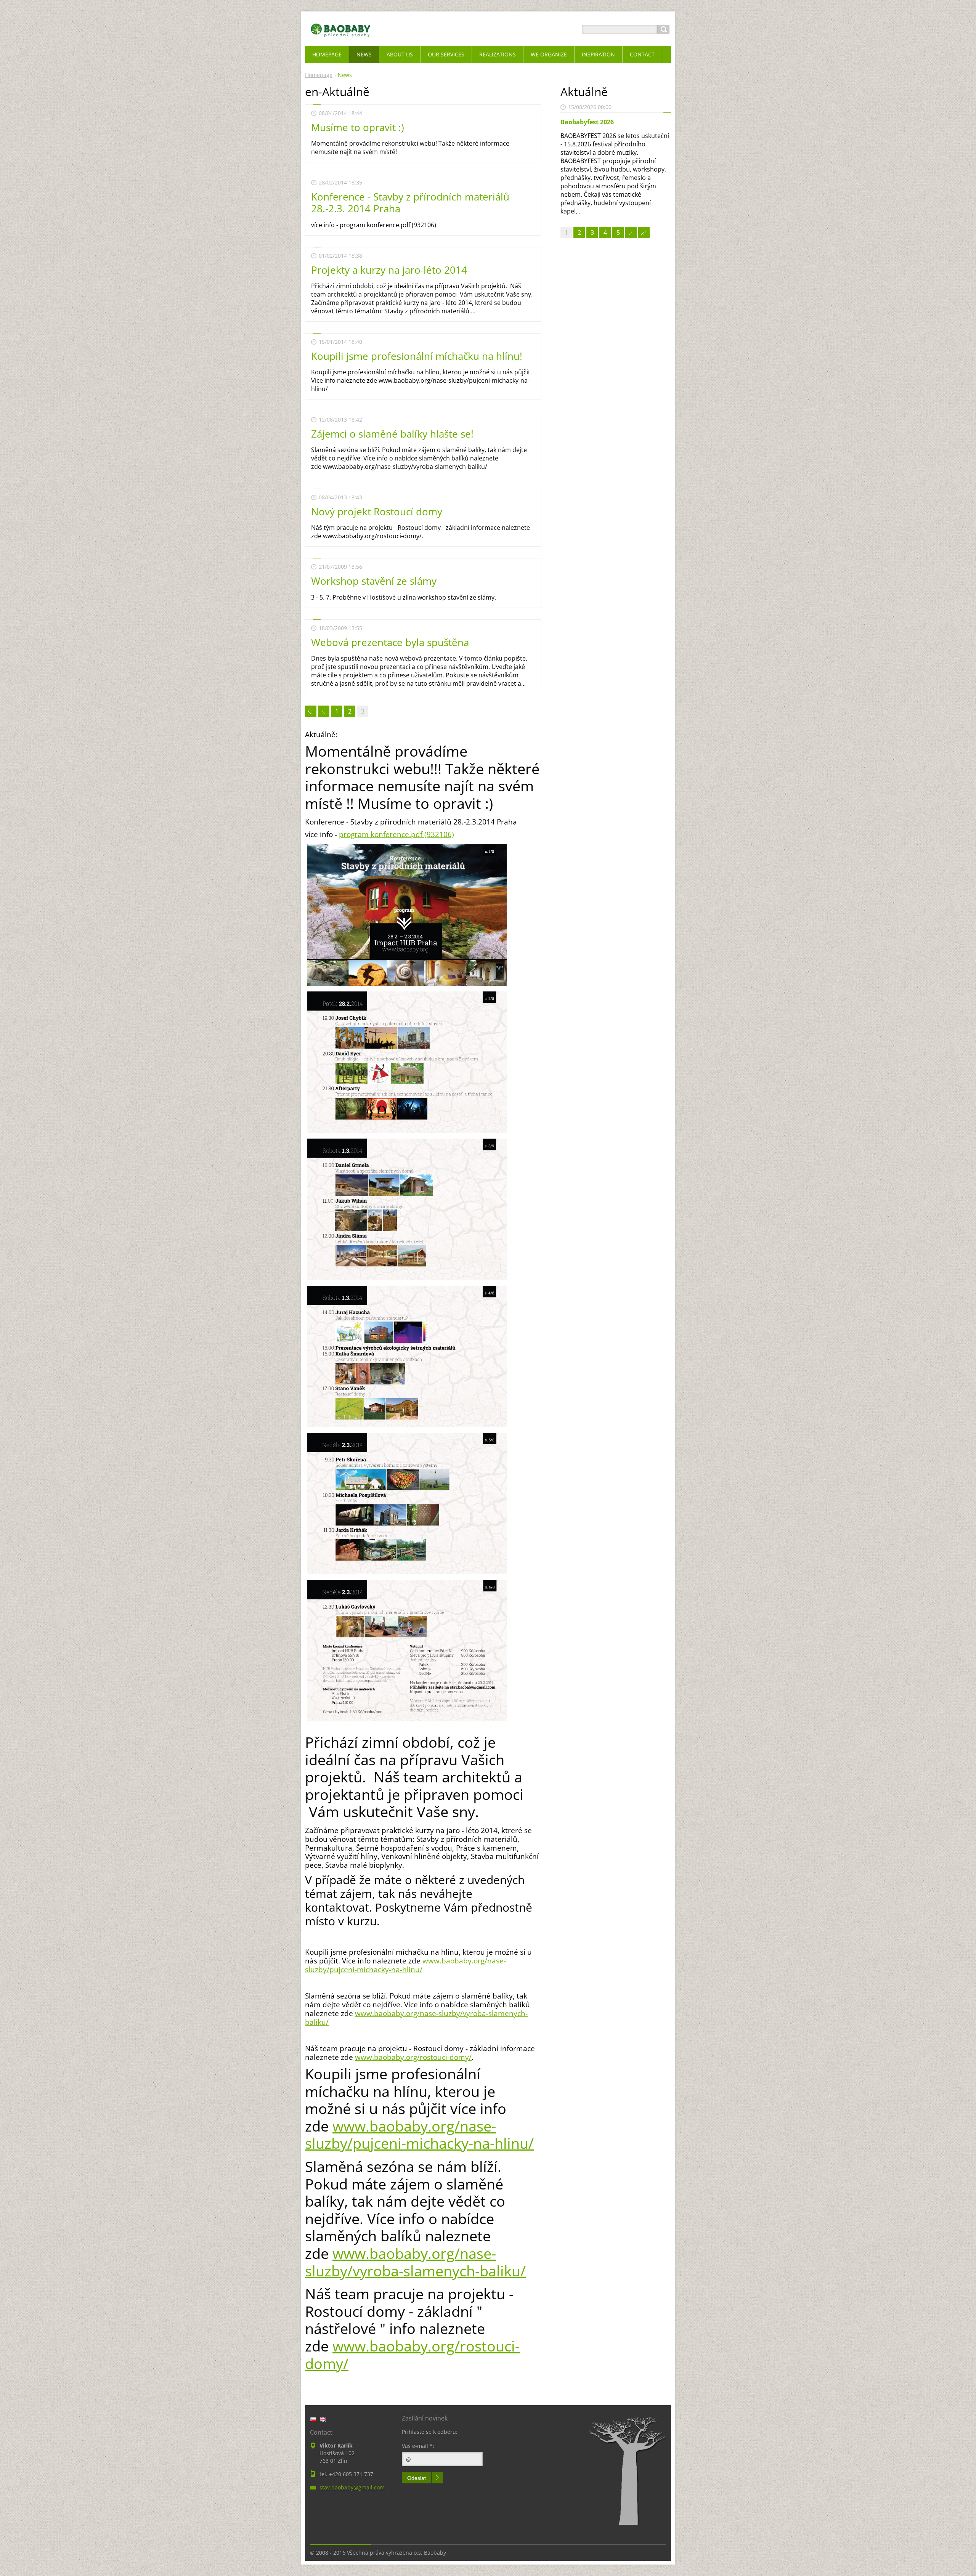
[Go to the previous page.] (324, 711)
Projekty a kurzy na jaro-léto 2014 (389, 270)
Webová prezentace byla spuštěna (390, 642)
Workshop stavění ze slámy (374, 581)
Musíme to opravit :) (358, 127)
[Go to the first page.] (311, 711)
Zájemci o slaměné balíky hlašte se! (392, 434)
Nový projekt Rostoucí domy (377, 512)
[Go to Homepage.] (341, 39)
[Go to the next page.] (631, 233)
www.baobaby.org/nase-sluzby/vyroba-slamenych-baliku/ (416, 2018)
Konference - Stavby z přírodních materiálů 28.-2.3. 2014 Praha (410, 203)
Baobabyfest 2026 (587, 122)
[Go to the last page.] (644, 233)
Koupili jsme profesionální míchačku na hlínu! (417, 356)
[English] (323, 2419)
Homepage (319, 75)
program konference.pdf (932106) (396, 834)
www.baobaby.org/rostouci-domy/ (413, 2057)
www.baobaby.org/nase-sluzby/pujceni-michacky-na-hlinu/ (405, 1965)
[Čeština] (313, 2419)
